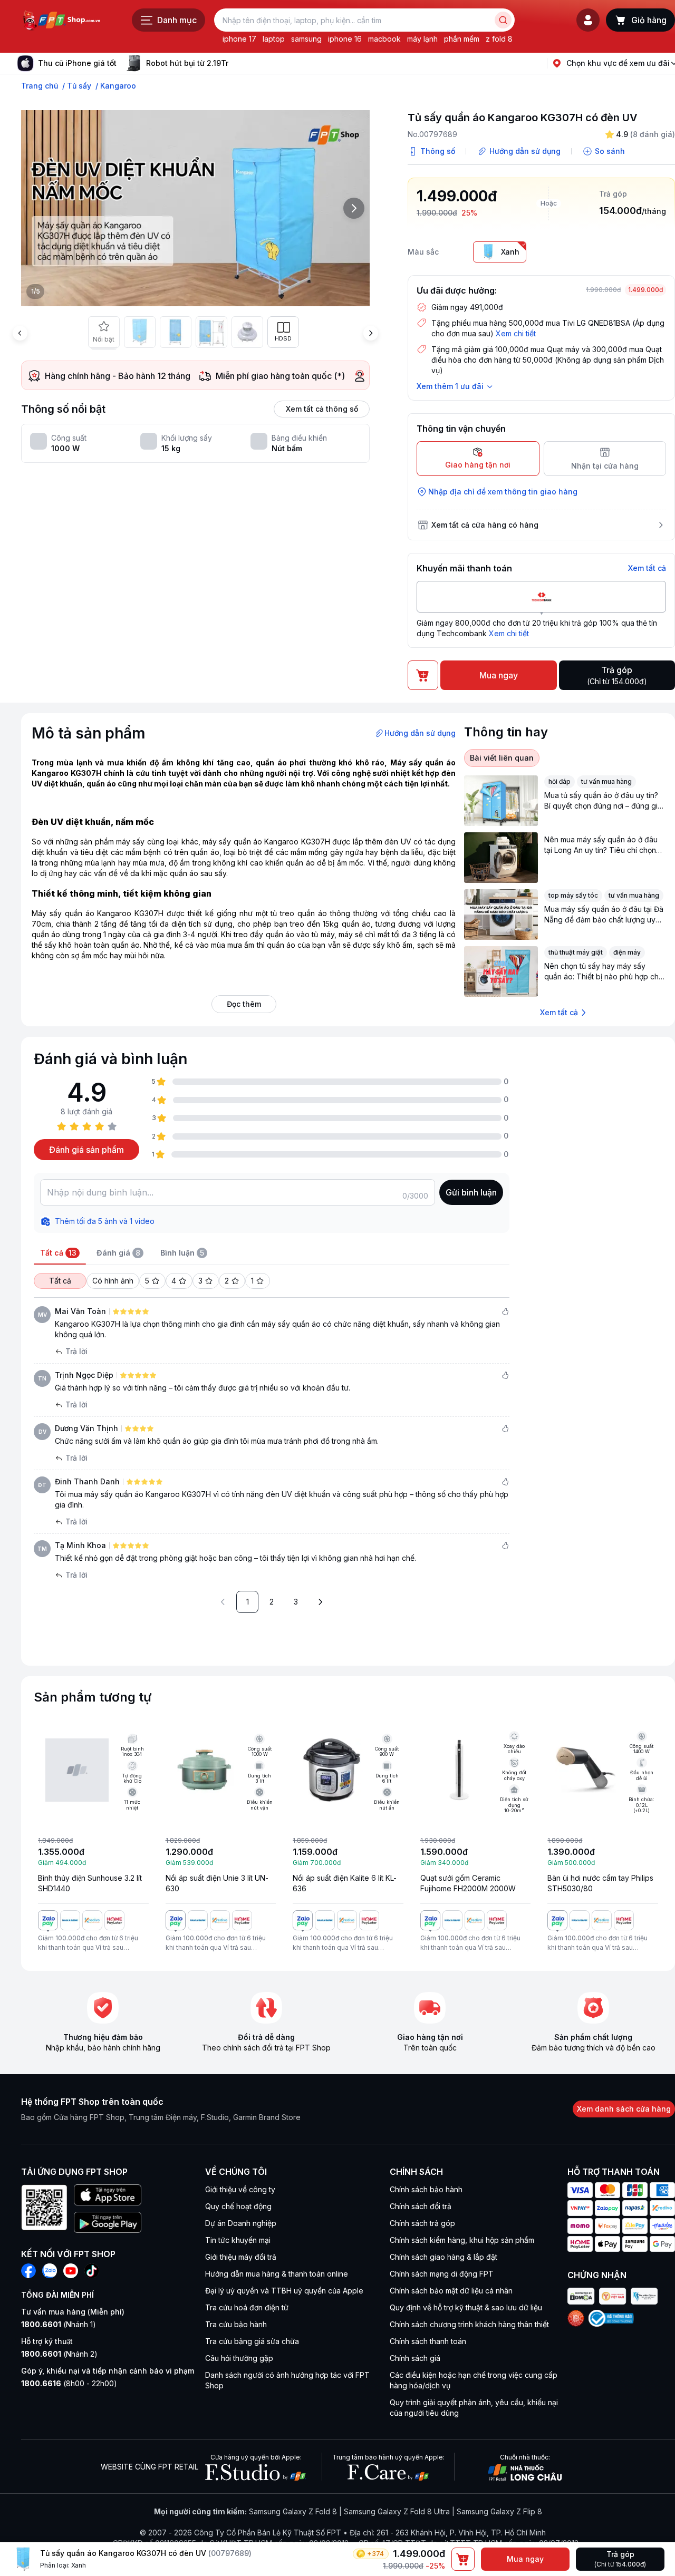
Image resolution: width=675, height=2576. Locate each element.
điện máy (627, 952)
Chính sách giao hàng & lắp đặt (443, 2257)
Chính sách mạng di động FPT (442, 2274)
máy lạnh (422, 39)
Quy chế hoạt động (238, 2206)
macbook (384, 39)
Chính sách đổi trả (421, 2206)
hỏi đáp (560, 781)
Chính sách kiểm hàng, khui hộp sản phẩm (462, 2240)
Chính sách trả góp (422, 2223)
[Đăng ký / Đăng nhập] (588, 20)
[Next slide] (237, 63)
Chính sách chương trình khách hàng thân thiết (469, 2324)
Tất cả (60, 1281)
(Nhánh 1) (59, 2324)
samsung (306, 39)
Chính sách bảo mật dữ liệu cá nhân (451, 2291)
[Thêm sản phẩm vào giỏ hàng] (463, 2559)
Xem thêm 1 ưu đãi (450, 386)
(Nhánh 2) (59, 2354)
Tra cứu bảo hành (236, 2324)
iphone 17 (239, 39)
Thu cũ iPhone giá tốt (77, 63)
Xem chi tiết (516, 333)
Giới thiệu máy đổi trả (241, 2257)
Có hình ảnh (113, 1281)
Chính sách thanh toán (428, 2341)
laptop (274, 39)
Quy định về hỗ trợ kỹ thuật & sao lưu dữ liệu (466, 2307)
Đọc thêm (244, 1004)
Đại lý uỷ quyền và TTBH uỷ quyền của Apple (284, 2291)
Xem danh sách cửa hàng (624, 2109)
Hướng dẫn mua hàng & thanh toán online (277, 2274)
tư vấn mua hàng (606, 781)
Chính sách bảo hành (426, 2189)
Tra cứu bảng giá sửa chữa (252, 2341)
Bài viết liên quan (502, 758)
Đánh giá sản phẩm (86, 1150)
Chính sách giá (415, 2358)
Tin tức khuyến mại (238, 2240)
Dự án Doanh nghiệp (241, 2223)
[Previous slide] (20, 333)
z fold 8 (499, 39)
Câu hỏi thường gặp (239, 2358)
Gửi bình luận (471, 1192)
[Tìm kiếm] (503, 20)
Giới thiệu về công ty (240, 2189)
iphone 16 (345, 39)
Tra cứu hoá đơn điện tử (247, 2307)
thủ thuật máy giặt (576, 952)
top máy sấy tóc (573, 895)
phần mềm (462, 39)
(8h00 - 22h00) (69, 2383)
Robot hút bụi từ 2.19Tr (187, 63)
